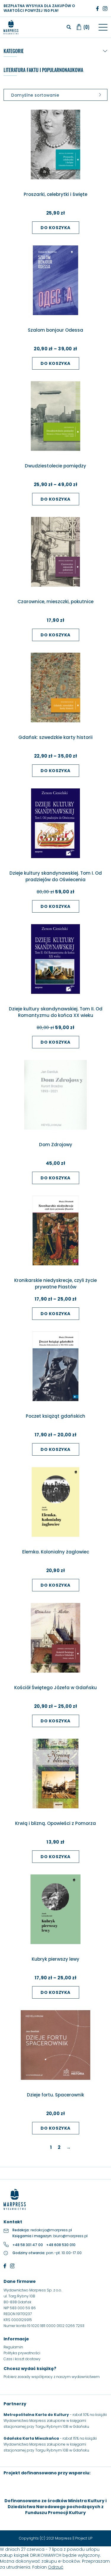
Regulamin (13, 2347)
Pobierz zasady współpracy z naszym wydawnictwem (52, 2377)
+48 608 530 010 (61, 2245)
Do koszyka (55, 228)
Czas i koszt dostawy (22, 2359)
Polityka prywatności (22, 2353)
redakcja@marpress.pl (51, 2230)
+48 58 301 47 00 (28, 2245)
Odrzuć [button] (56, 2567)
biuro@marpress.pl (70, 2236)
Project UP (84, 2538)
